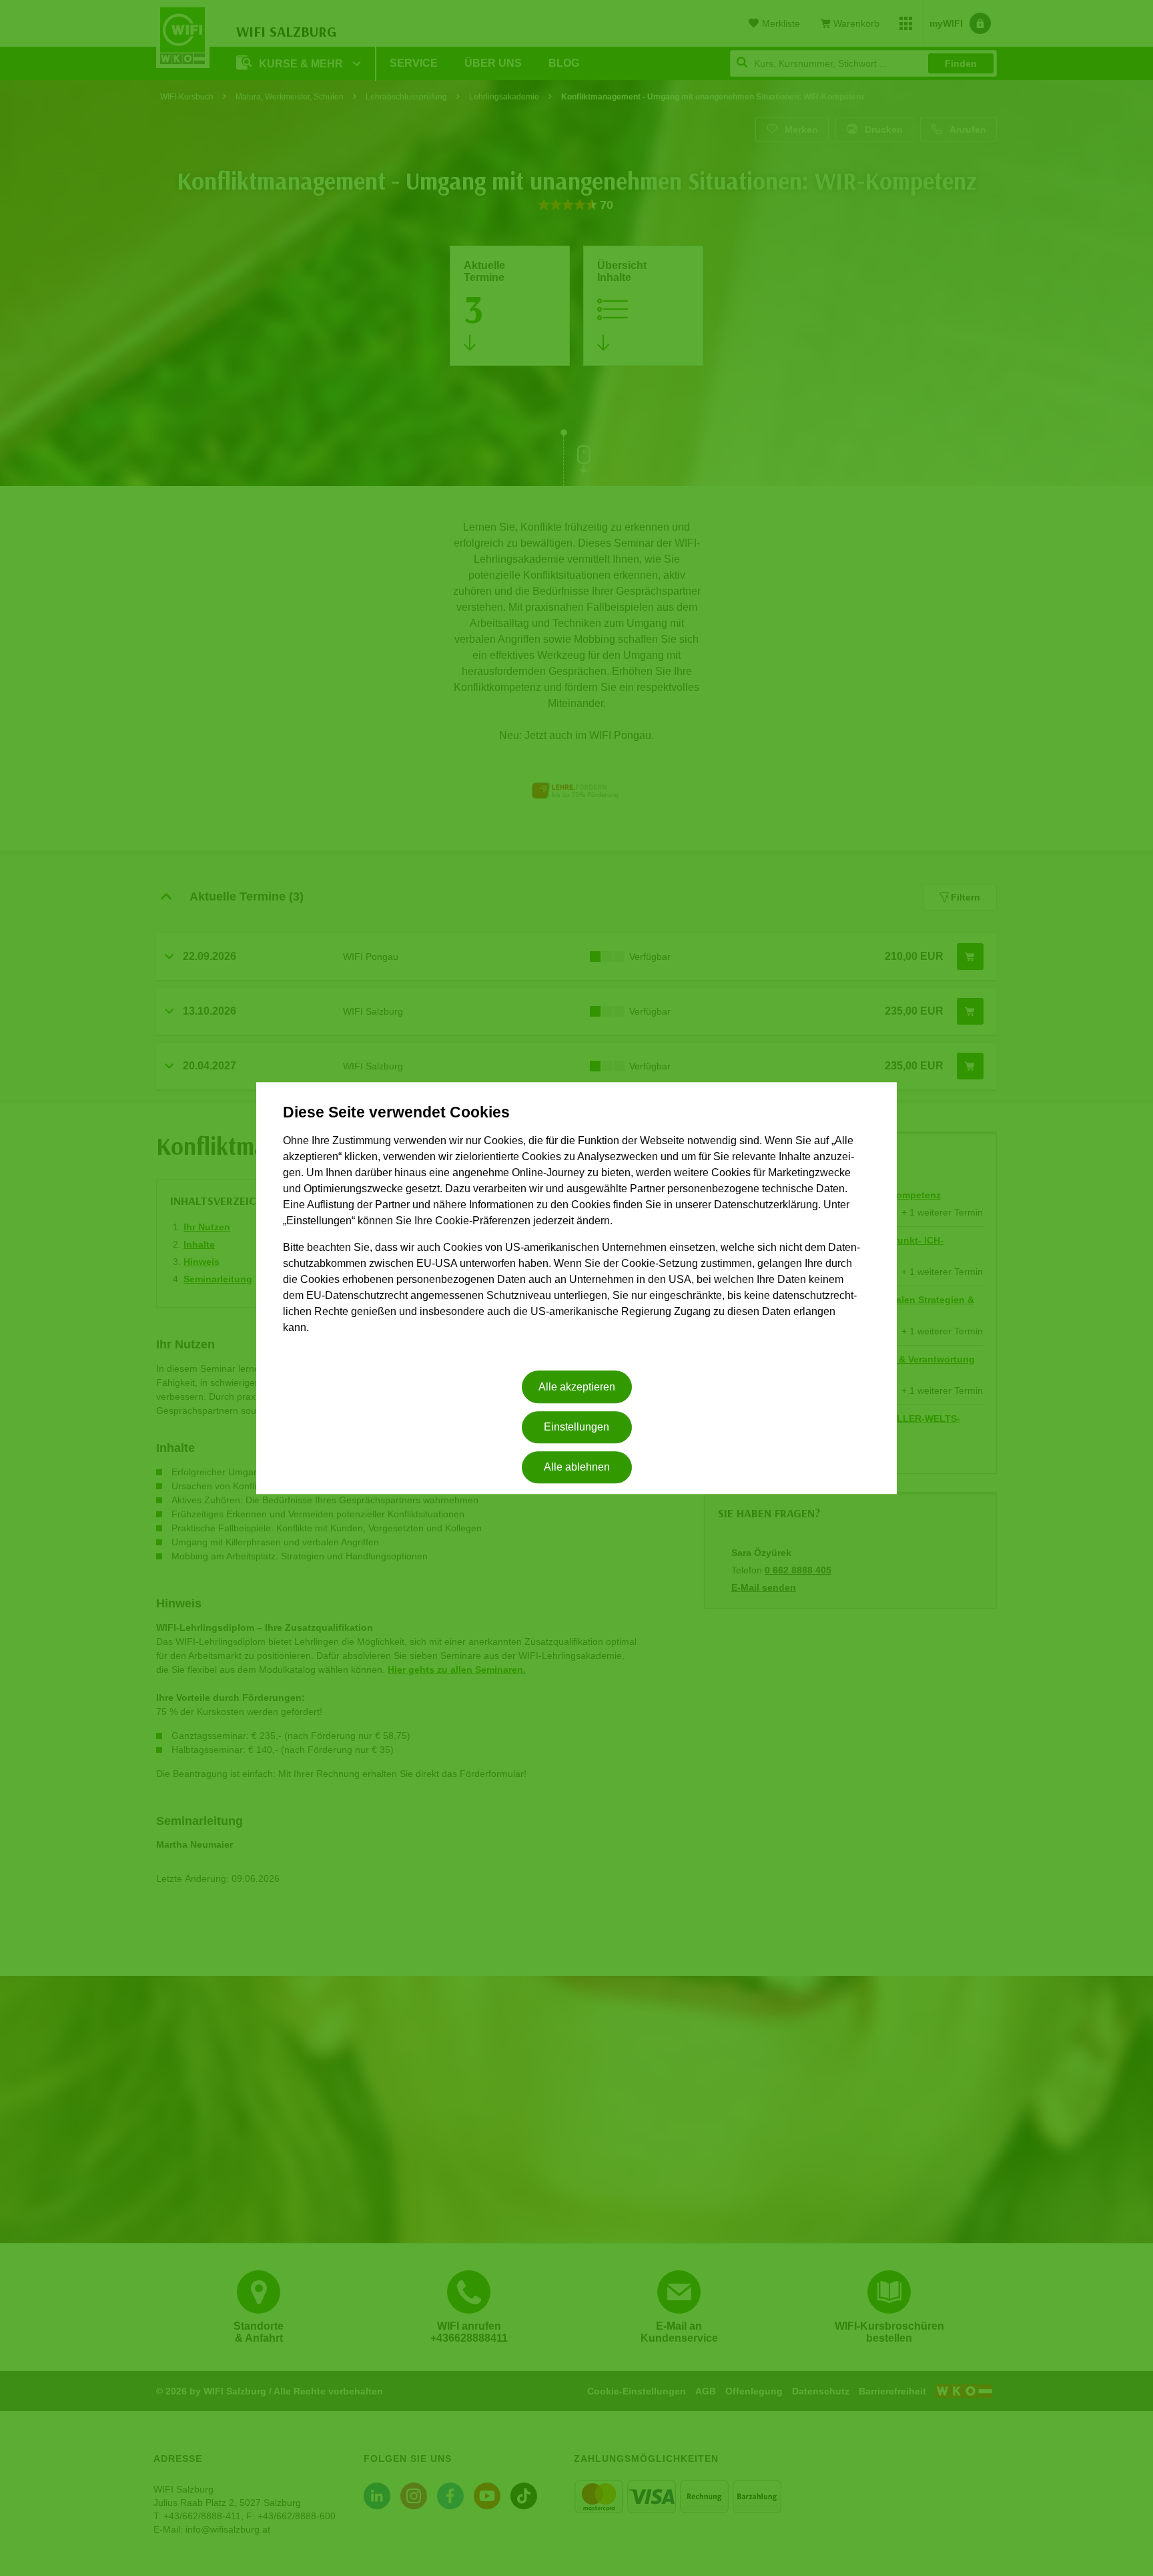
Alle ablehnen (577, 1468)
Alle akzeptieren (577, 1387)
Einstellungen (576, 1427)
